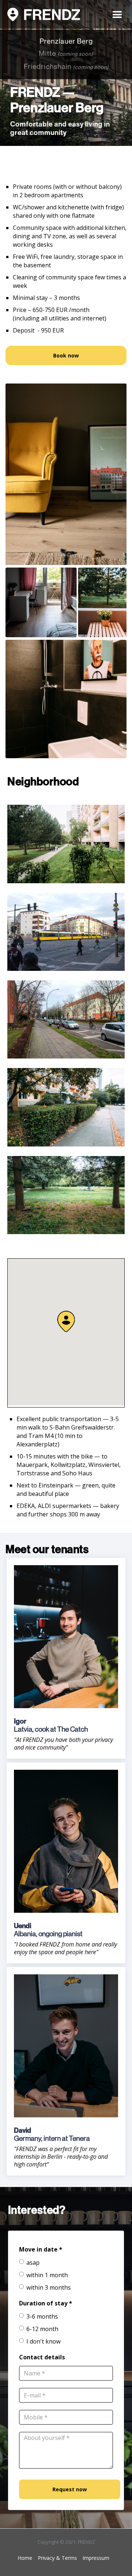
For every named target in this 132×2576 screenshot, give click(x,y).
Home (25, 2558)
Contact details (42, 2357)
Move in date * (41, 2249)
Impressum (96, 2558)
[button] (117, 14)
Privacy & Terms (57, 2558)
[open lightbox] (66, 474)
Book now (66, 355)
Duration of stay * (46, 2303)
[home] (44, 15)
